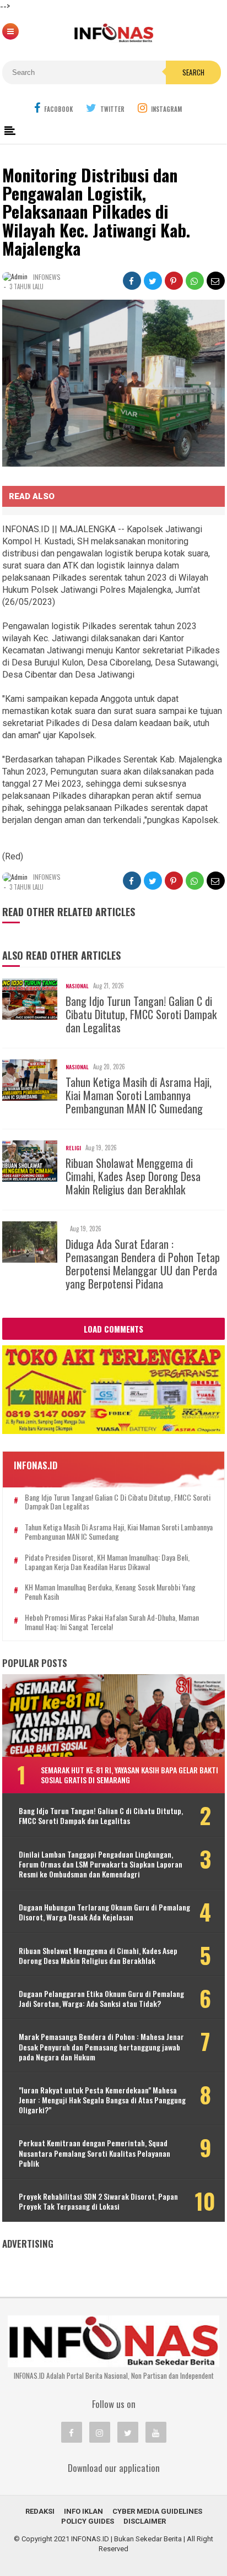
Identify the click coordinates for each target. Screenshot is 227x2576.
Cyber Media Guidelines (157, 2511)
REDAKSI (40, 2511)
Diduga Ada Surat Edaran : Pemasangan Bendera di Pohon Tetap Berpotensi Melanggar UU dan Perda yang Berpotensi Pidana (143, 1264)
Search (193, 72)
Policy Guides (88, 2521)
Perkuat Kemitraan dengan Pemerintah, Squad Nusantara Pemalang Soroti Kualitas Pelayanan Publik (94, 2153)
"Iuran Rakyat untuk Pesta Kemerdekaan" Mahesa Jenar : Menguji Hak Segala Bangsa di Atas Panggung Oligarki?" (102, 2100)
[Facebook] (72, 2432)
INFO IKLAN (83, 2511)
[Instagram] (100, 2432)
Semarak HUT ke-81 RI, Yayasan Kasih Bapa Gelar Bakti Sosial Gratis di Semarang (129, 1775)
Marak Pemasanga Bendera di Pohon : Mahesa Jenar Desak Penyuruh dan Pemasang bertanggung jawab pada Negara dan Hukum (101, 2047)
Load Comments (113, 1329)
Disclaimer (145, 2521)
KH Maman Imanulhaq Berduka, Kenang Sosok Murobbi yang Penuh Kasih (110, 1592)
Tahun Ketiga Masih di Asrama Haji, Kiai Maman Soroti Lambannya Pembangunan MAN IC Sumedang (139, 1095)
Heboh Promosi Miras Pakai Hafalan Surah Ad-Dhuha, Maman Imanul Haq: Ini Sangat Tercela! (112, 1622)
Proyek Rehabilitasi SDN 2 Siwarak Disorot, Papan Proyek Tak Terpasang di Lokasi (98, 2201)
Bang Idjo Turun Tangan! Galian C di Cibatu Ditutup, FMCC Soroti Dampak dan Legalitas (141, 1014)
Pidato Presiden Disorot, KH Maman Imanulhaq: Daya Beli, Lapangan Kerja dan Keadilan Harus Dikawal (107, 1562)
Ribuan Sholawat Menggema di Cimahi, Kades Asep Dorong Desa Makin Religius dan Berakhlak (133, 1176)
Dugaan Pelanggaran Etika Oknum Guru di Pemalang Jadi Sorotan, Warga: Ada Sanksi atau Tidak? (101, 1999)
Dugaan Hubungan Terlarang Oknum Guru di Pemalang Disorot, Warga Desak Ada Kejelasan (104, 1912)
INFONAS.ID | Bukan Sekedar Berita (126, 2539)
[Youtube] (156, 2432)
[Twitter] (128, 2432)
